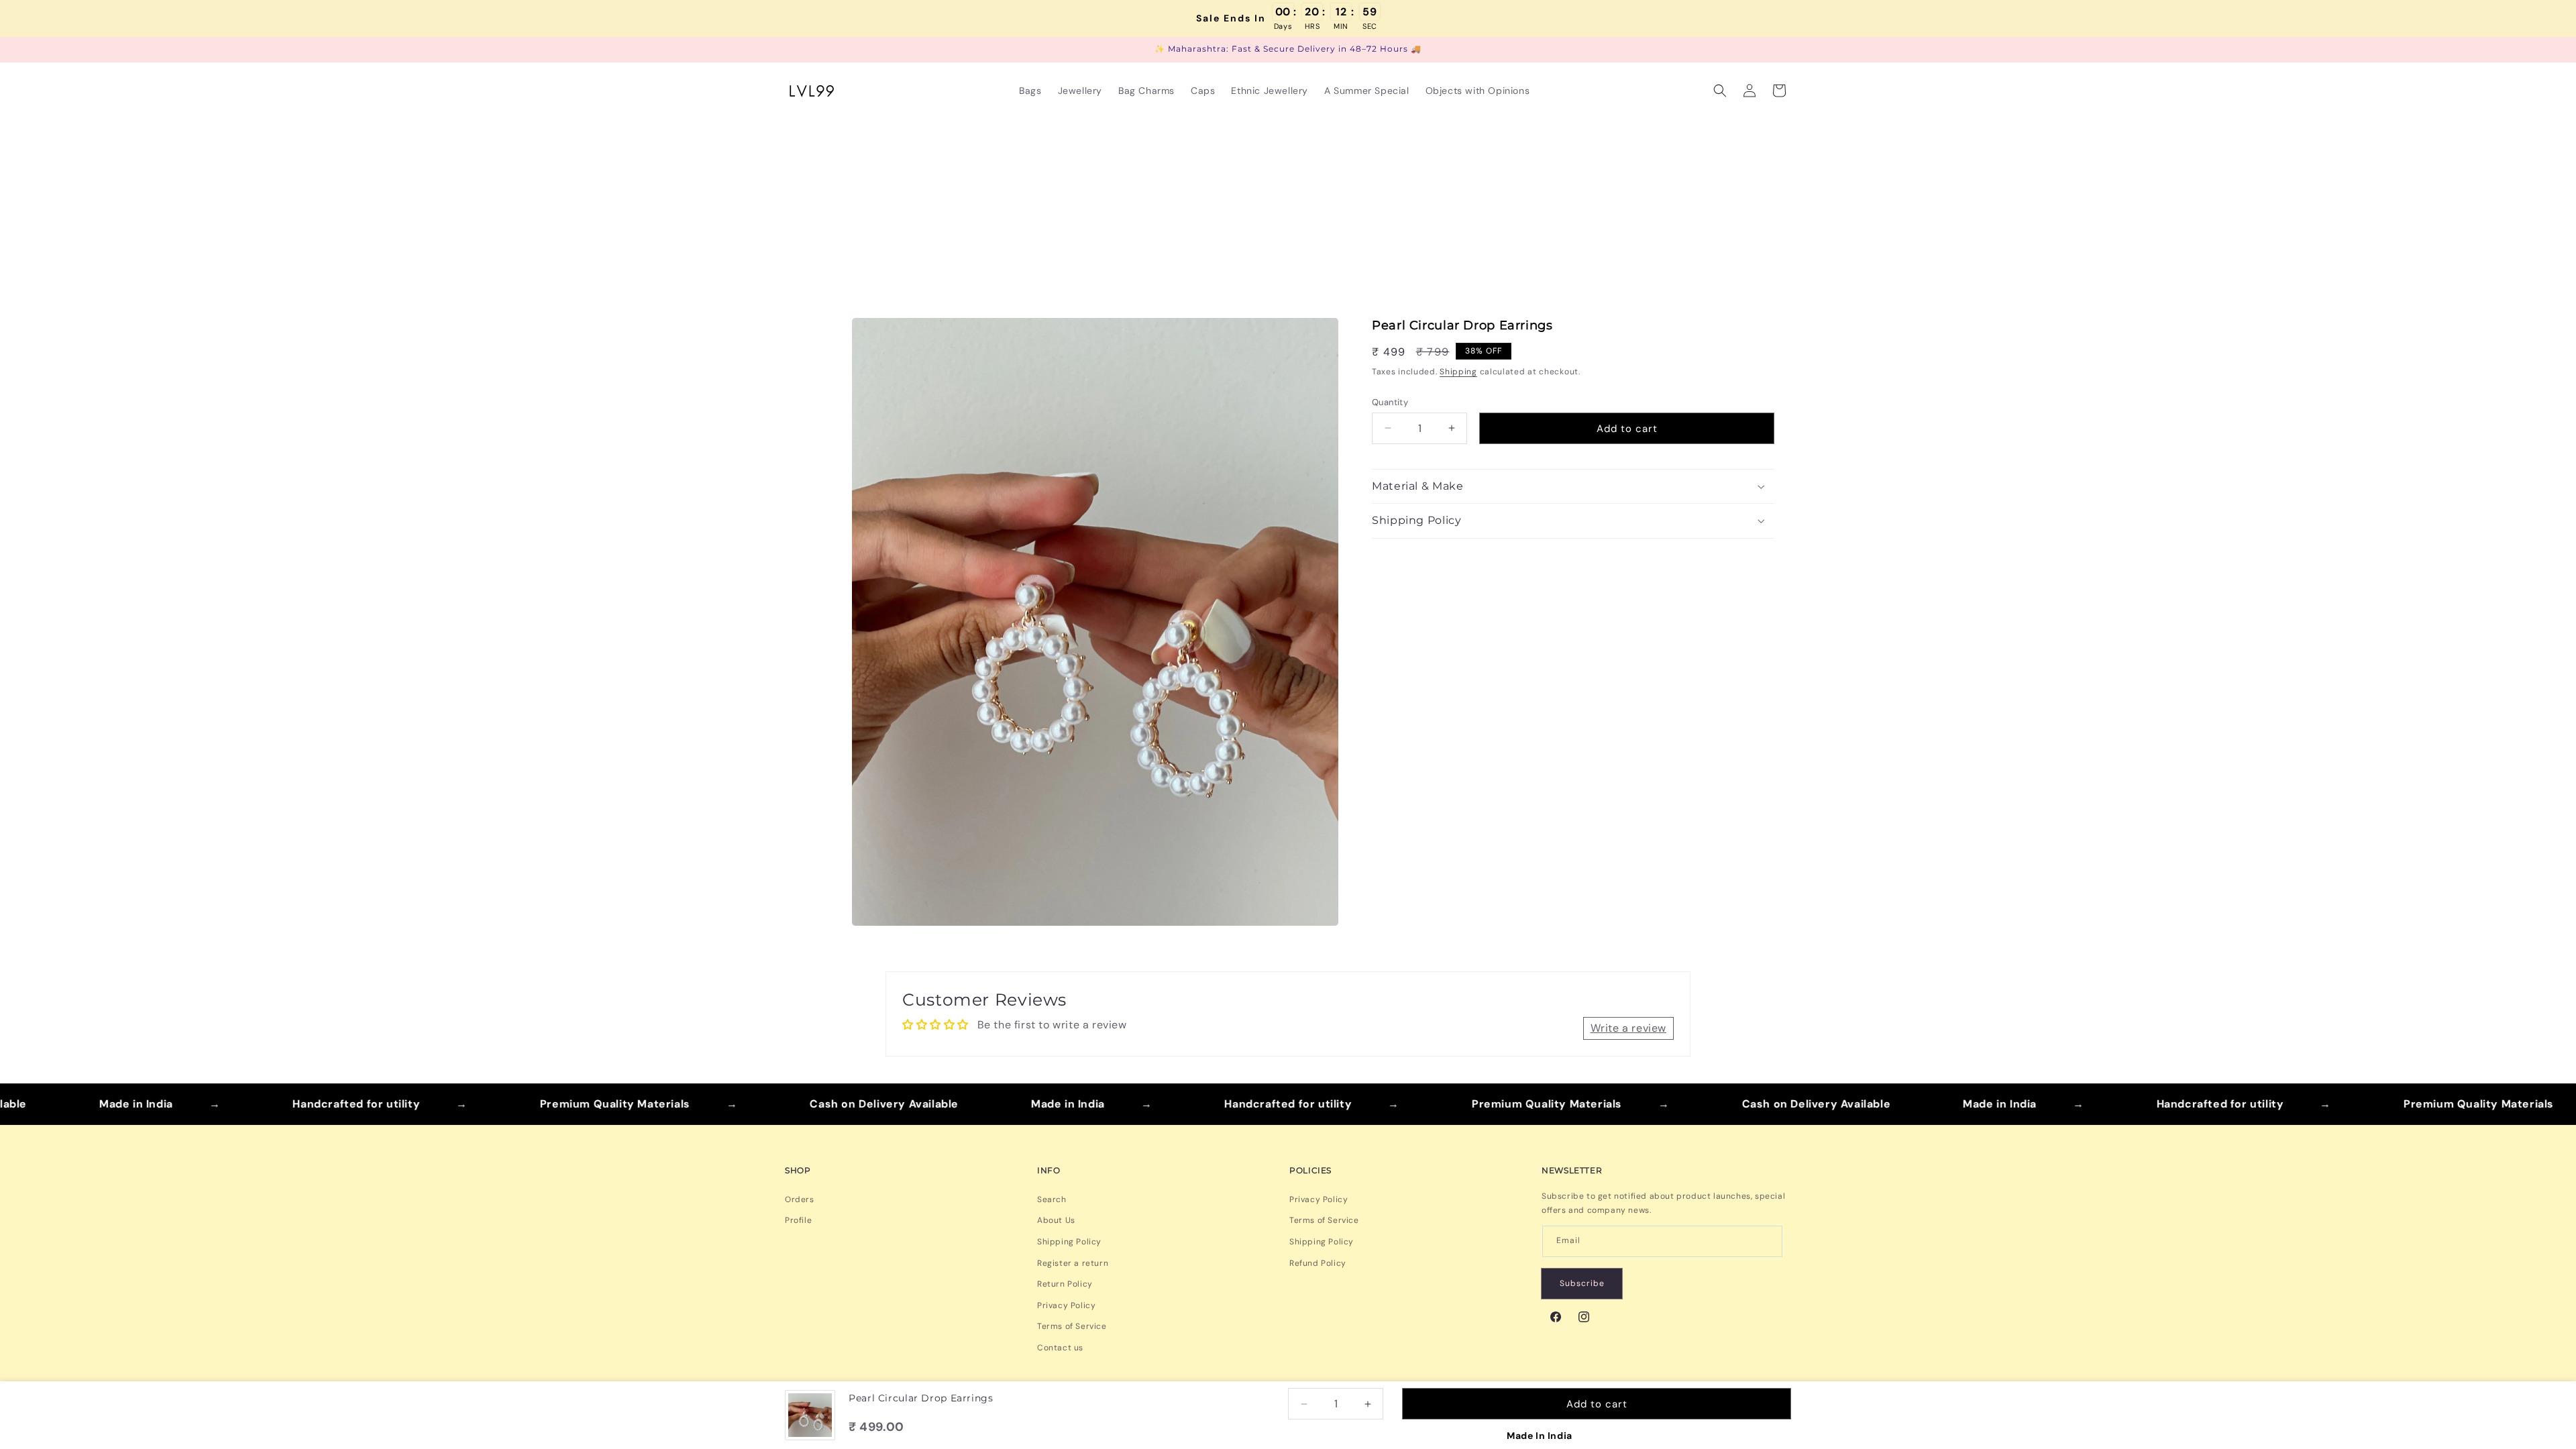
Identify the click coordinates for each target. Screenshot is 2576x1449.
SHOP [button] (798, 1170)
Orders (800, 1199)
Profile (798, 1220)
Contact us (1060, 1348)
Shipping (1458, 372)
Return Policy (1065, 1284)
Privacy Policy (1066, 1305)
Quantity (1390, 401)
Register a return (1073, 1263)
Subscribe (1582, 1283)
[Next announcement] (1786, 50)
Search (1052, 1199)
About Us (1056, 1220)
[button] (1720, 91)
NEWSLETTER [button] (1572, 1170)
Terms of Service (1072, 1326)
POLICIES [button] (1310, 1170)
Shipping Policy (1069, 1242)
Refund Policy (1318, 1263)
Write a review (1628, 1028)
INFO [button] (1049, 1170)
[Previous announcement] (790, 50)
